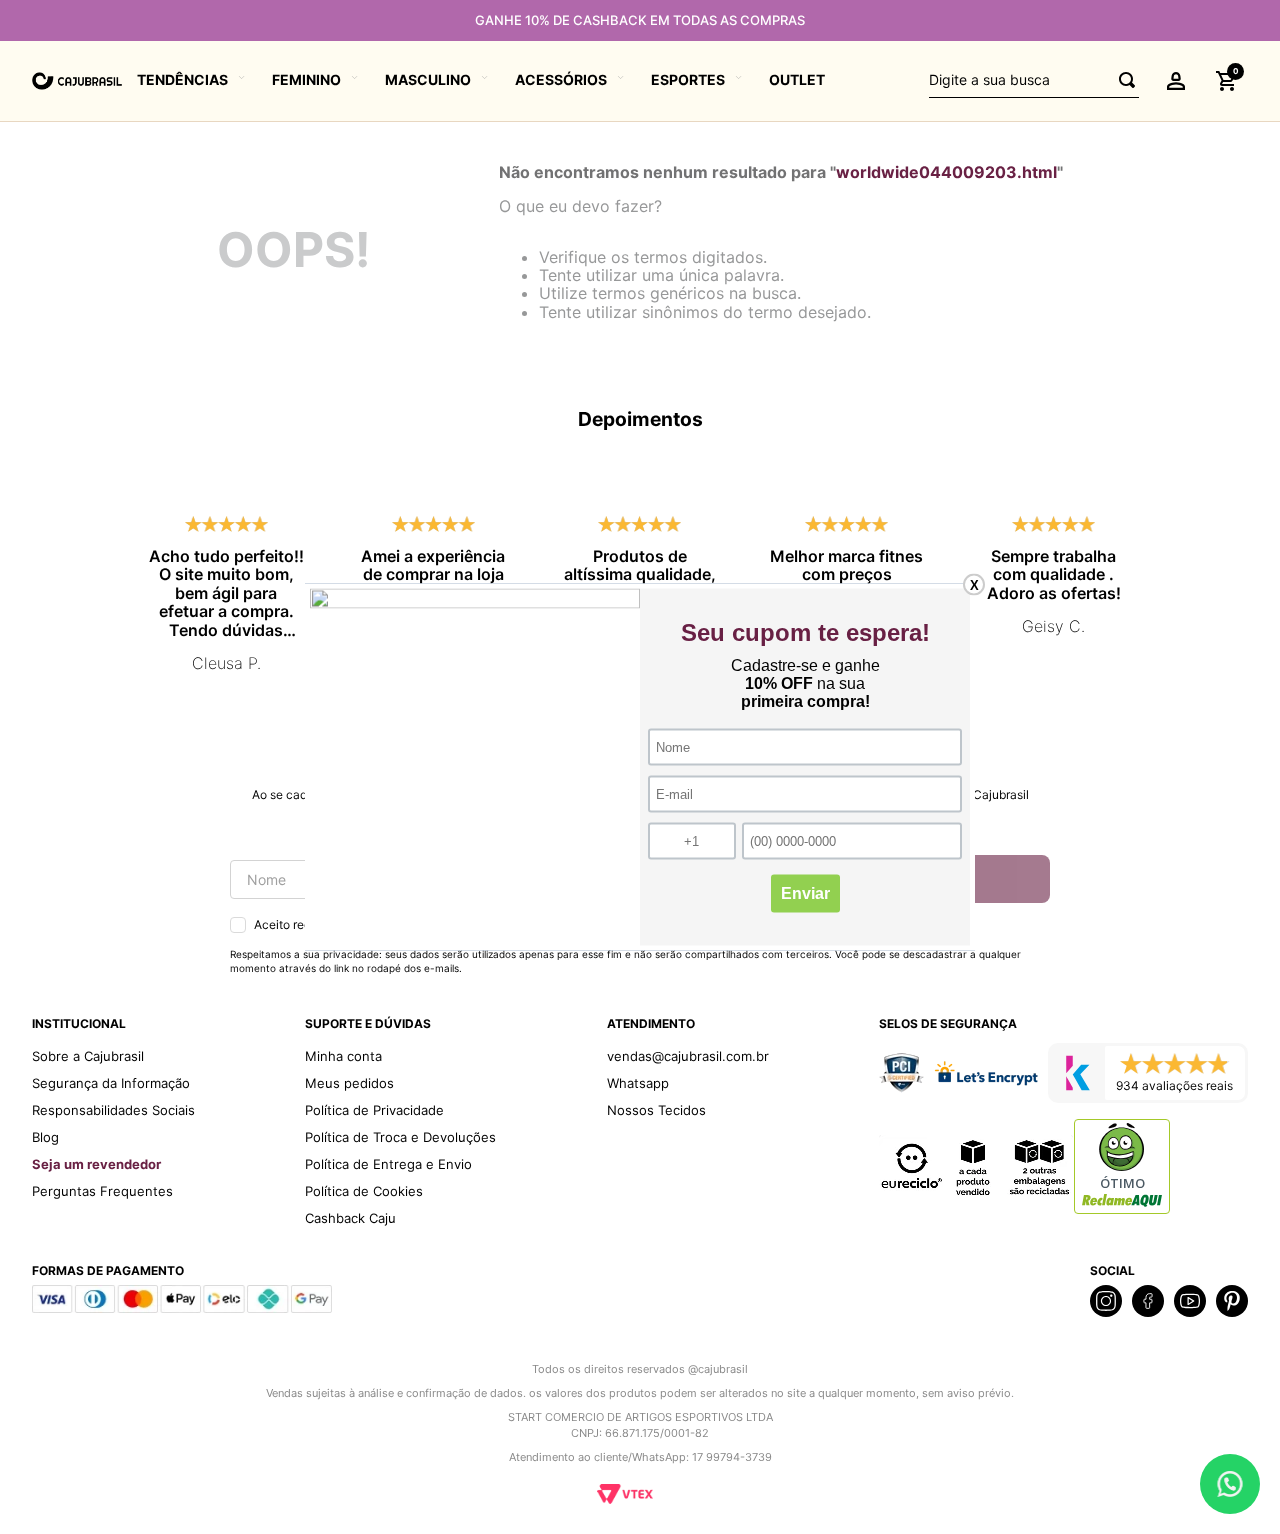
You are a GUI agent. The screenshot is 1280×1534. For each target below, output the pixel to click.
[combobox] (1034, 81)
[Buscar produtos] (1121, 80)
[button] (1176, 81)
